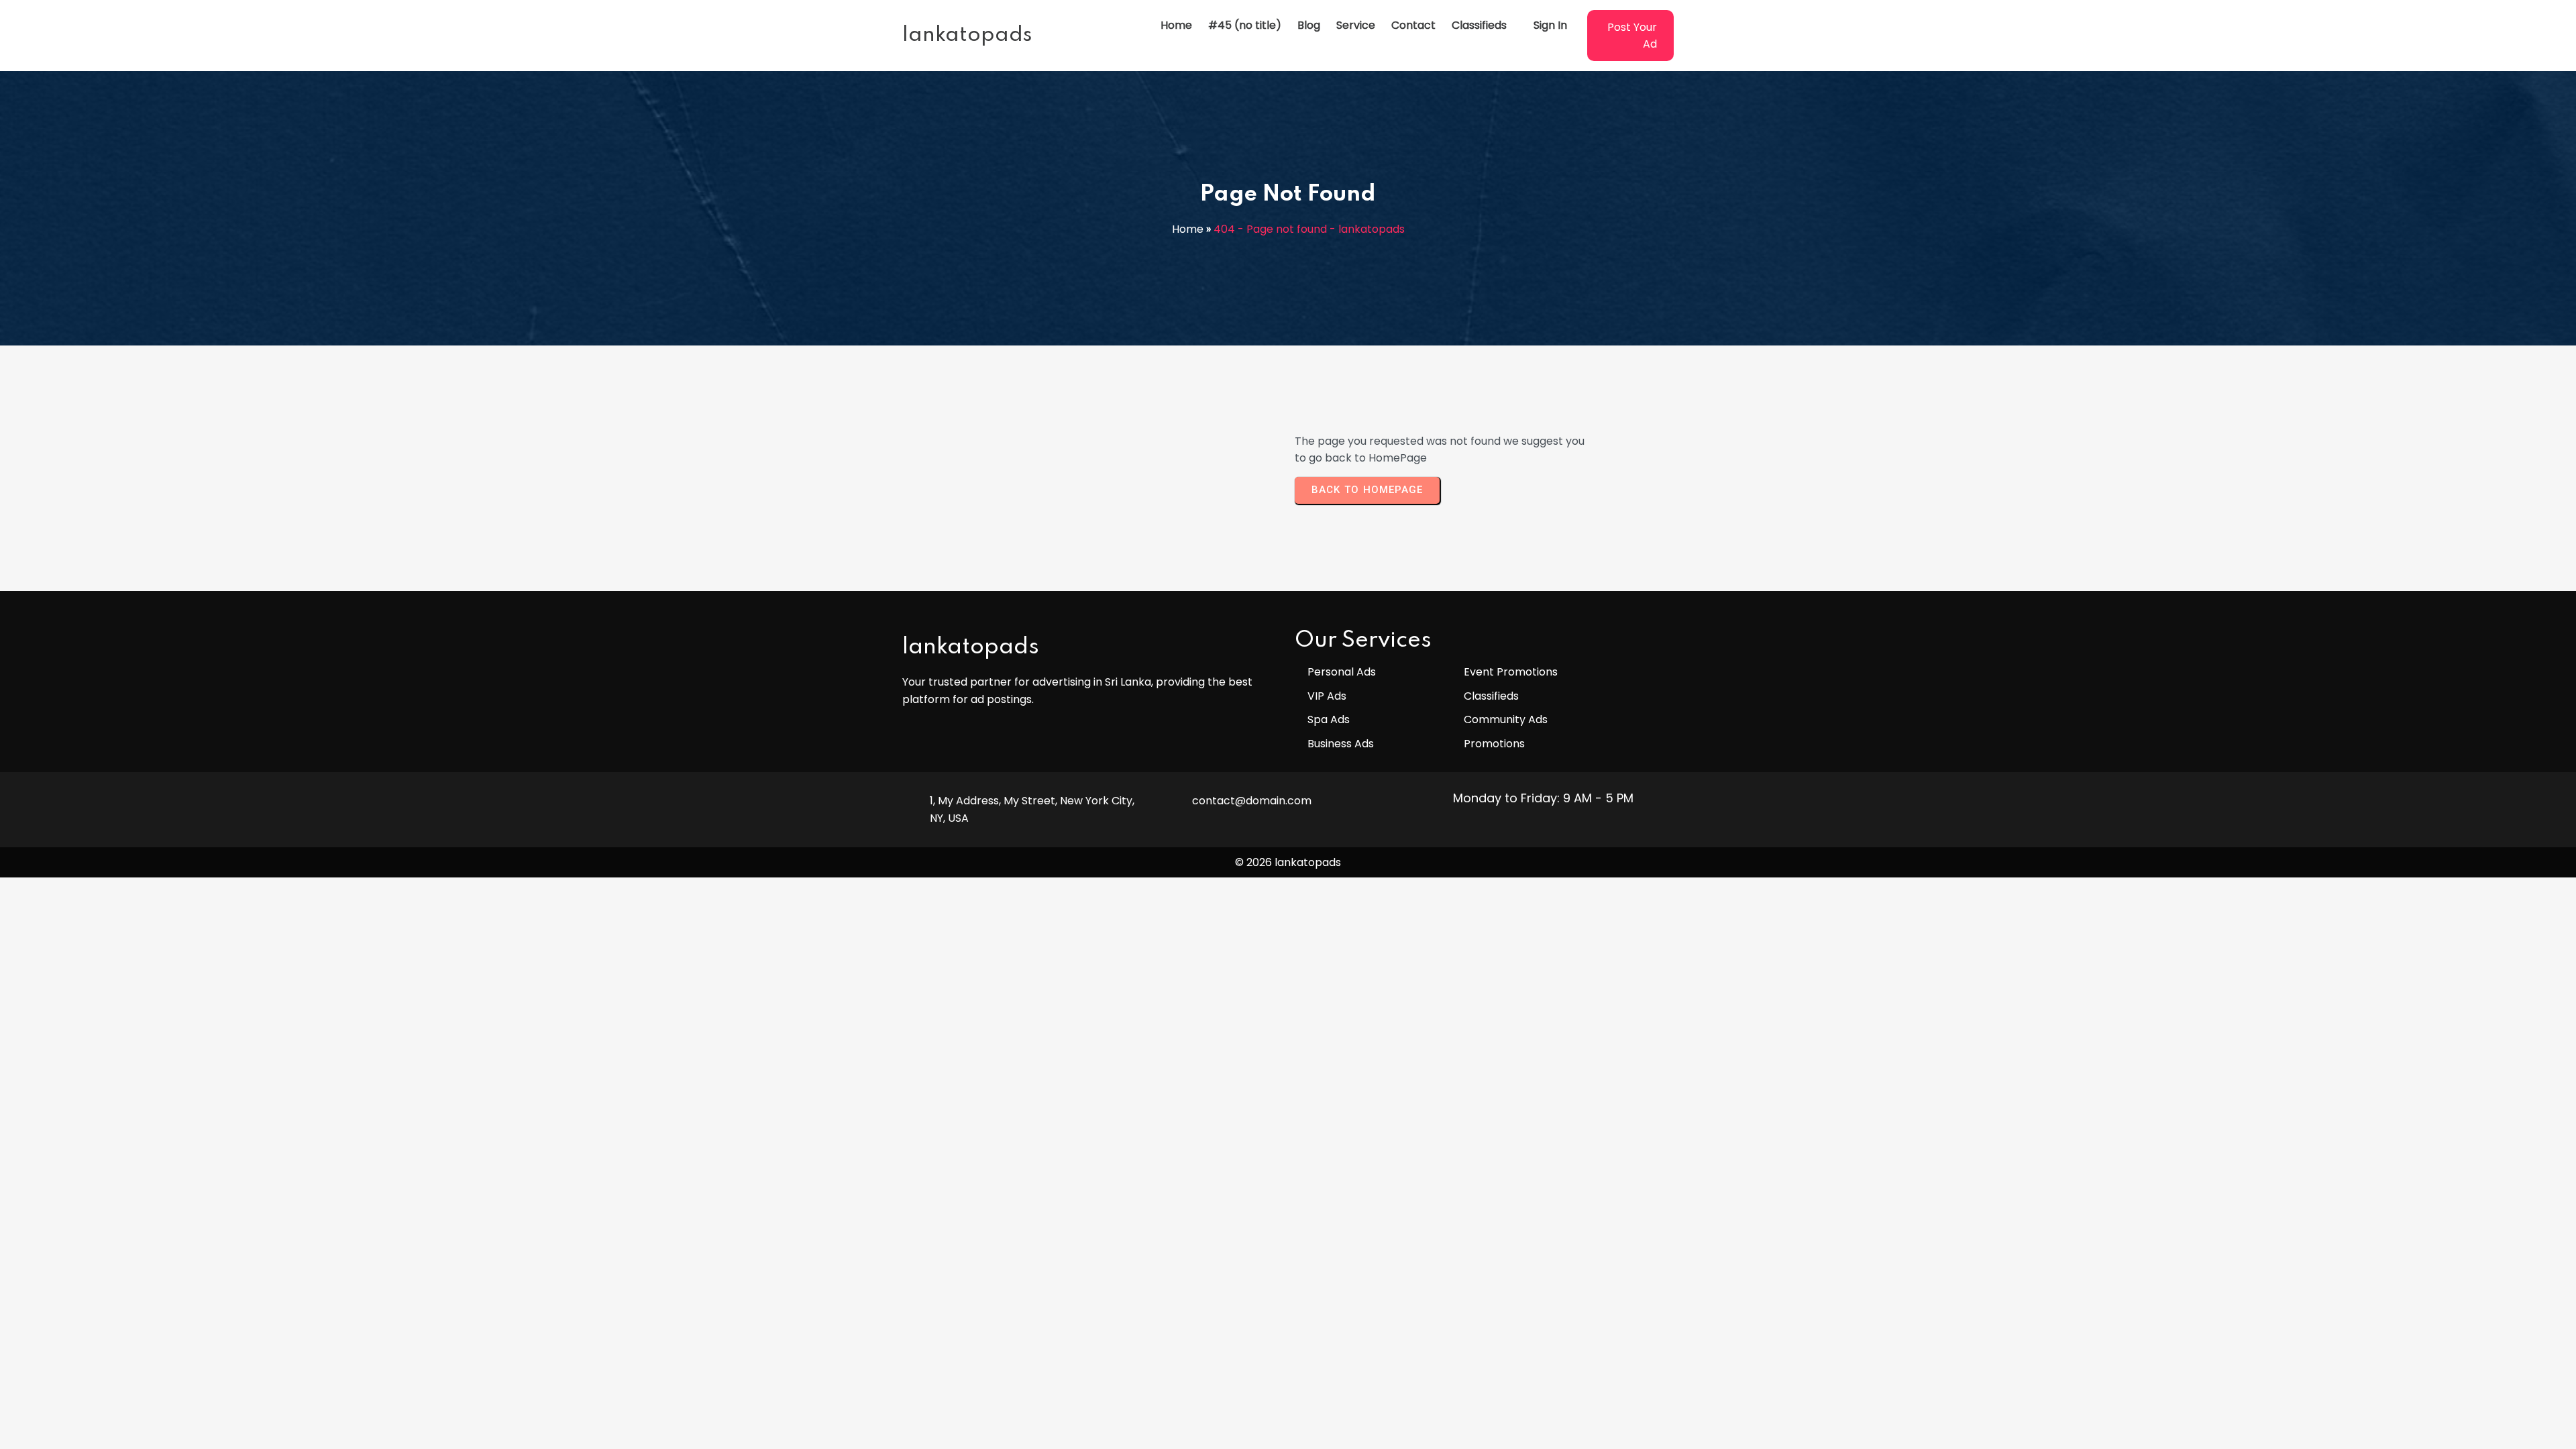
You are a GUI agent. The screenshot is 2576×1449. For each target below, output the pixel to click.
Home (1188, 229)
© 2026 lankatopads (1288, 862)
